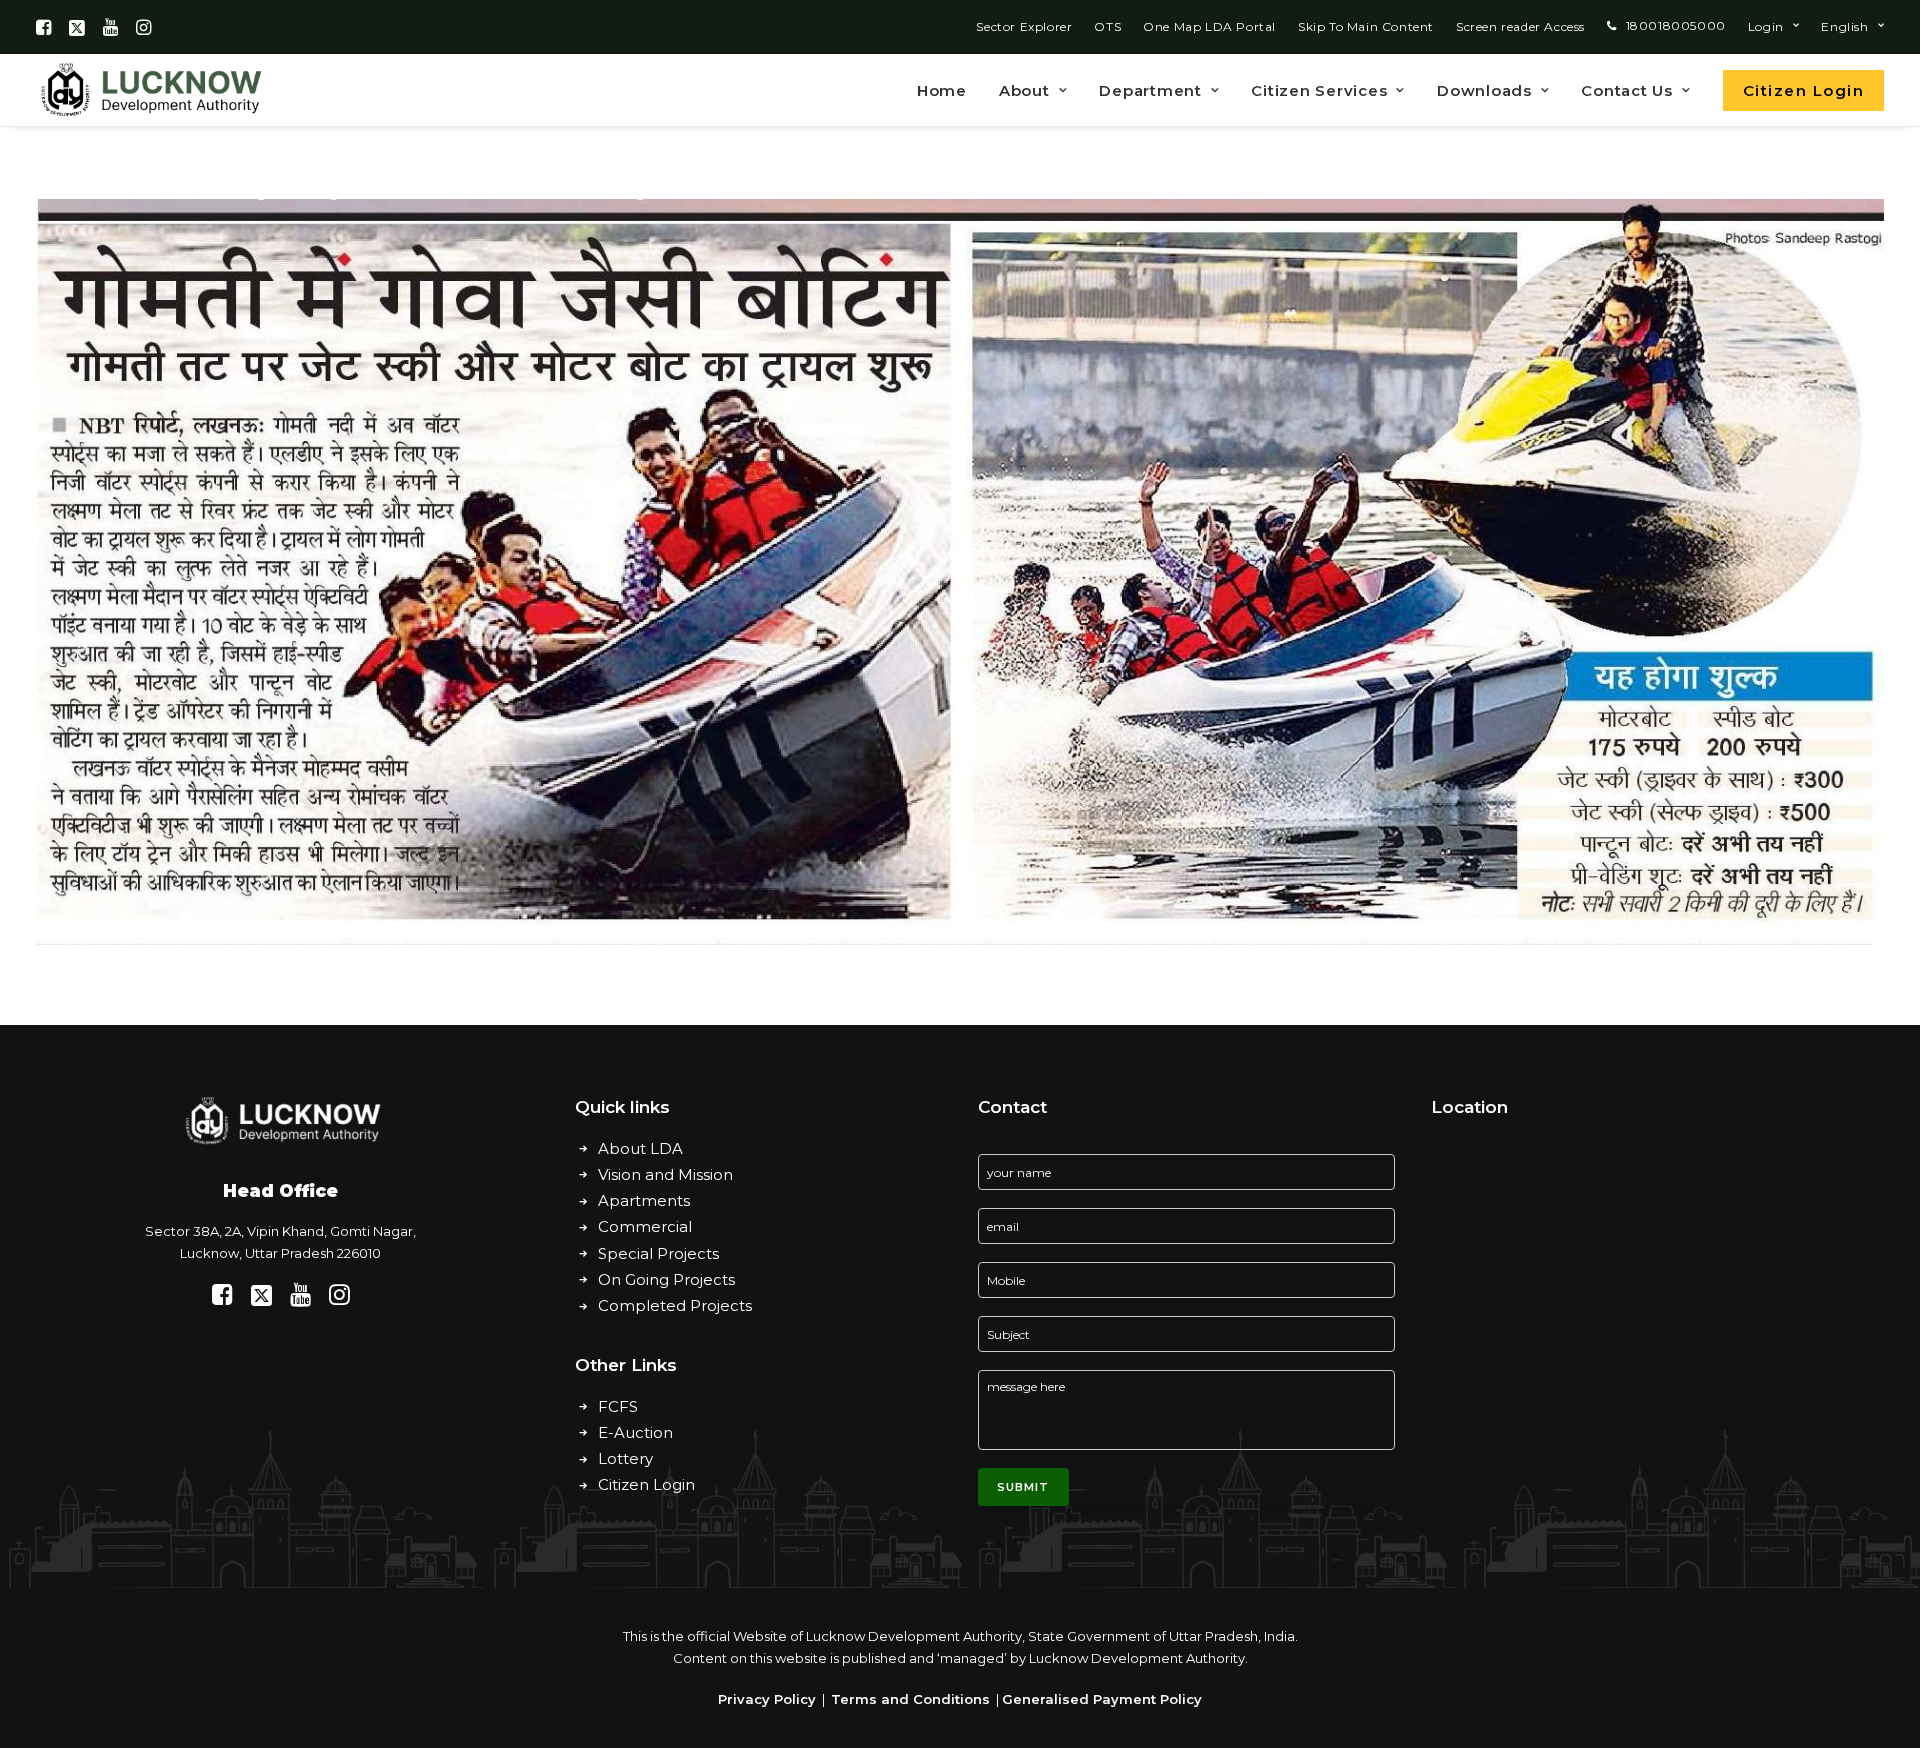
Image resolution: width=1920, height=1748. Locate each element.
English (1844, 26)
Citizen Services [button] (1319, 90)
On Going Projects (666, 1279)
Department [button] (1150, 90)
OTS (1107, 26)
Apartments (644, 1200)
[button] (43, 27)
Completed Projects (675, 1305)
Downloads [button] (1484, 90)
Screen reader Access (1520, 26)
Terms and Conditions (910, 1699)
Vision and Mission (665, 1174)
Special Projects (658, 1253)
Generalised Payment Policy (1102, 1699)
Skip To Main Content (1366, 26)
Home (942, 90)
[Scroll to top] (1882, 1669)
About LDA (640, 1148)
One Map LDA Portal (1209, 26)
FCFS (618, 1406)
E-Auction (635, 1432)
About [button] (1024, 90)
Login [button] (1766, 26)
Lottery (625, 1458)
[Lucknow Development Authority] (149, 90)
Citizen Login (646, 1484)
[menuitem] (1024, 26)
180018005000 (1676, 25)
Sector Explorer (1024, 26)
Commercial (645, 1226)
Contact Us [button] (1627, 90)
